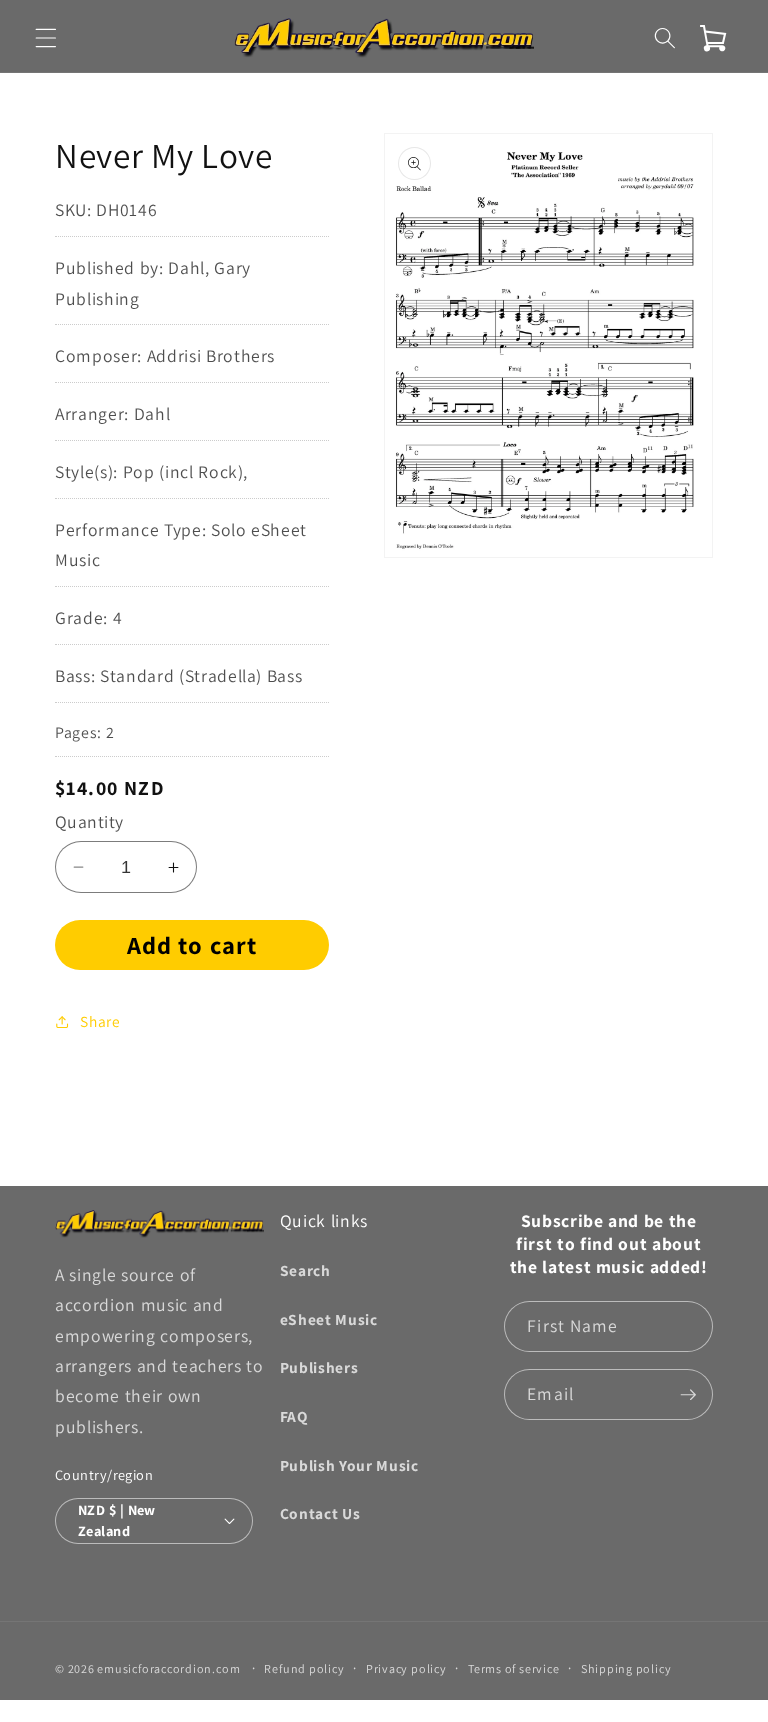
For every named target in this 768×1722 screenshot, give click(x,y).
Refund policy (304, 1668)
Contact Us (320, 1513)
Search (305, 1270)
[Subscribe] (688, 1395)
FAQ (294, 1416)
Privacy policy (406, 1668)
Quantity (89, 821)
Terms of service (513, 1668)
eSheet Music (329, 1319)
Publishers (319, 1367)
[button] (46, 38)
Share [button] (100, 1021)
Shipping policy (626, 1668)
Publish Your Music (349, 1465)
